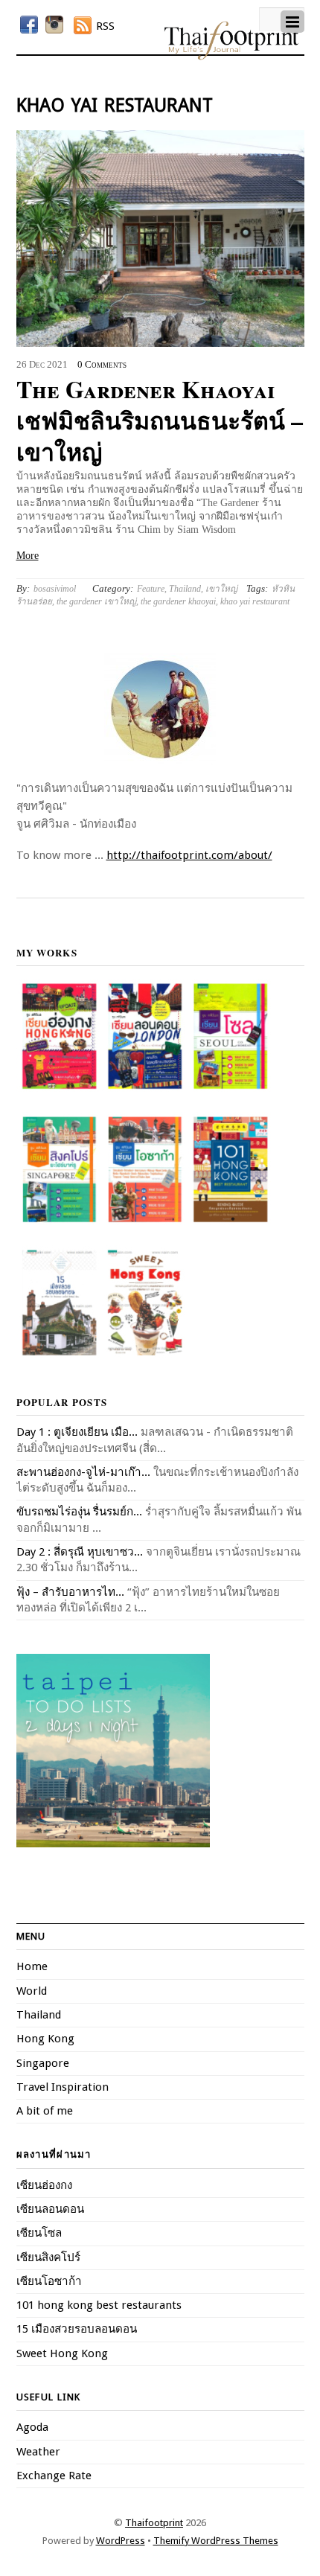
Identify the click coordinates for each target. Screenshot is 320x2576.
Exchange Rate (54, 2476)
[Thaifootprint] (231, 57)
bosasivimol (55, 589)
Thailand (185, 589)
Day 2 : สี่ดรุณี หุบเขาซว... (80, 1552)
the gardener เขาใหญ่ (96, 601)
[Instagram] (54, 25)
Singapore (43, 2063)
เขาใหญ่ (221, 589)
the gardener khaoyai (178, 601)
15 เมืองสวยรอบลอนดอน (77, 2329)
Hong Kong (45, 2039)
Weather (38, 2452)
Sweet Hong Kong (62, 2353)
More (28, 556)
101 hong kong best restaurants (99, 2305)
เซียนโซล (39, 2233)
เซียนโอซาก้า (49, 2281)
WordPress (121, 2541)
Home (32, 1966)
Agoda (32, 2427)
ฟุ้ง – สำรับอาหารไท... (70, 1592)
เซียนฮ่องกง (44, 2185)
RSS (105, 26)
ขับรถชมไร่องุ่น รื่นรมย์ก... (79, 1512)
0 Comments (102, 365)
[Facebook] (29, 25)
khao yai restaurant (255, 601)
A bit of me (45, 2111)
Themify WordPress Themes (216, 2541)
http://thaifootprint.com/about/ (189, 855)
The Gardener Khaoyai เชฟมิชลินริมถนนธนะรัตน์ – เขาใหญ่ (160, 420)
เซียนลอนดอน (50, 2209)
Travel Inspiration (63, 2087)
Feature (151, 589)
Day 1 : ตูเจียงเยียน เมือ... (77, 1432)
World (32, 1991)
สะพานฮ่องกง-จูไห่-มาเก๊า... (83, 1472)
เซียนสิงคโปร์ (48, 2257)
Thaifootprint (154, 2523)
